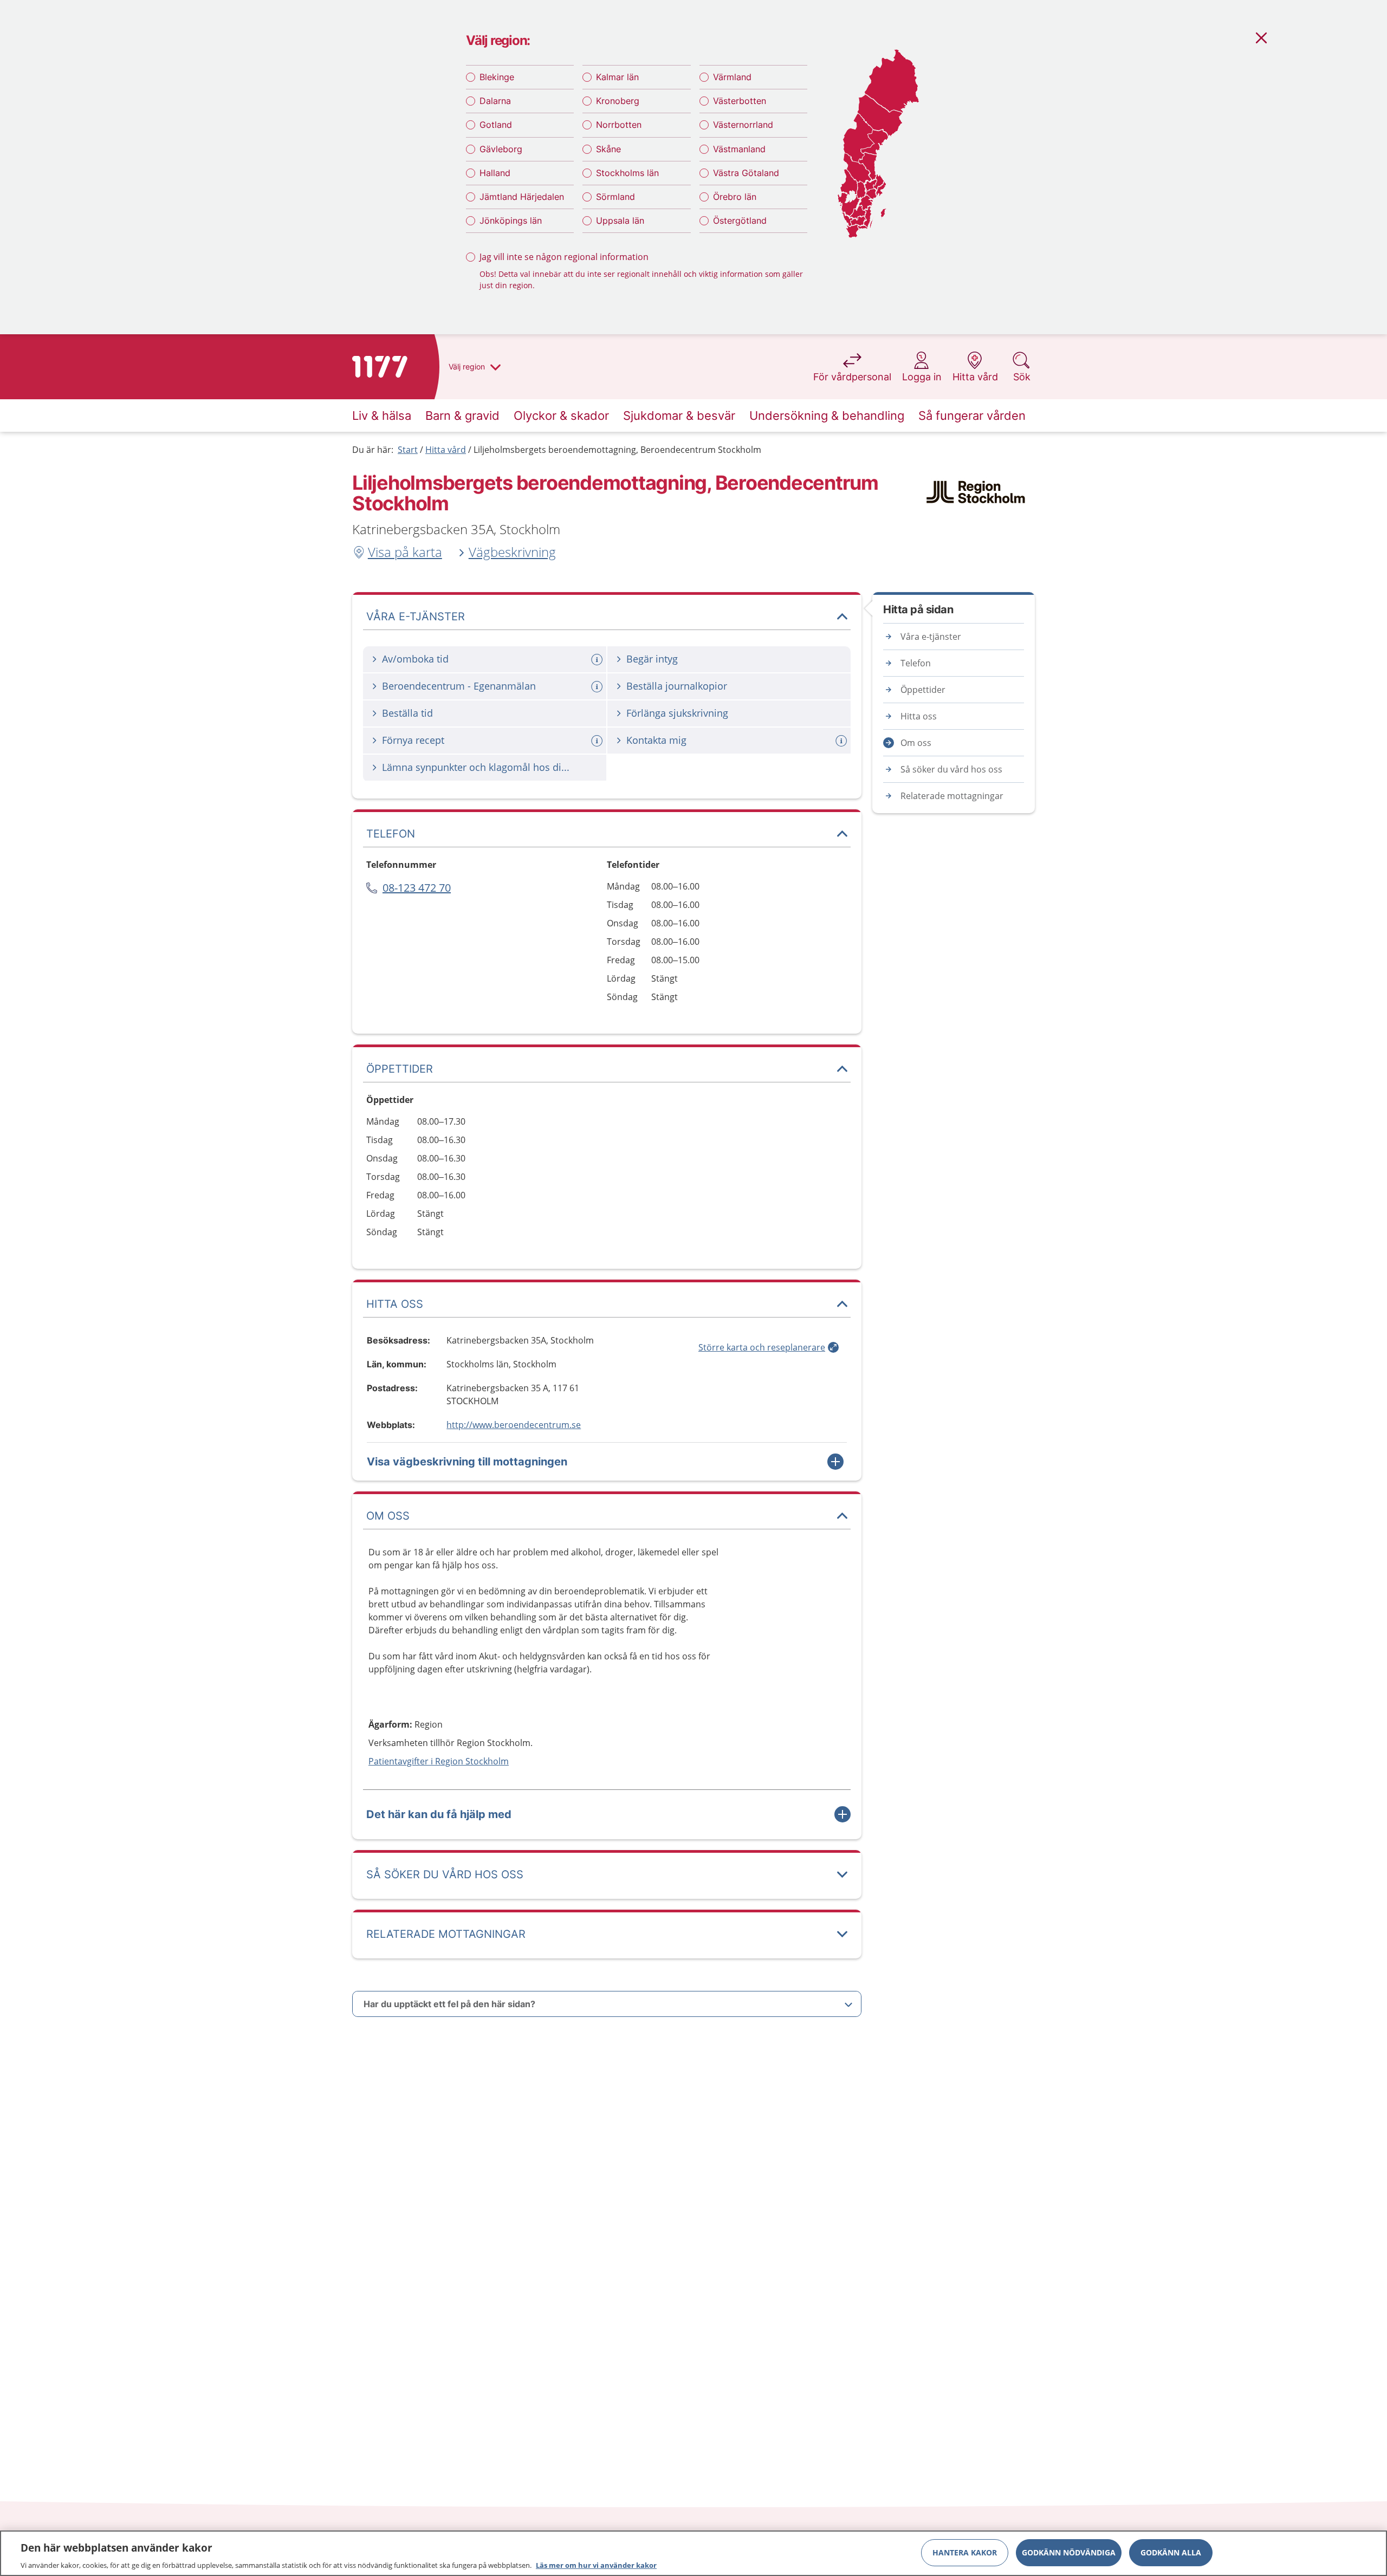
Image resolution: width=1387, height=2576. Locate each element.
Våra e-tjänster (931, 637)
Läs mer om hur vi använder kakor (596, 2565)
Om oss (916, 743)
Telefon (916, 663)
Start (408, 450)
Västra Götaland (746, 173)
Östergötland (740, 220)
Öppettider (923, 690)
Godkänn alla (1171, 2552)
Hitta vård (446, 450)
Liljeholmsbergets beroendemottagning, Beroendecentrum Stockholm (617, 450)
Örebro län (735, 197)
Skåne (608, 149)
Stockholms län (627, 173)
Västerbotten (740, 101)
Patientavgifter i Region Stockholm (439, 1761)
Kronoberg (618, 101)
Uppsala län (620, 220)
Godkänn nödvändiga (1069, 2552)
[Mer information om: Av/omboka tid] (598, 660)
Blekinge (497, 77)
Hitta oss (919, 716)
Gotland (496, 125)
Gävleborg (501, 149)
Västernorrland (743, 125)
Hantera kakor (965, 2552)
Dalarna (495, 101)
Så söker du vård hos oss (951, 769)
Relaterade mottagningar (952, 796)
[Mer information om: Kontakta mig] (842, 741)
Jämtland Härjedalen (522, 197)
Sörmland (615, 197)
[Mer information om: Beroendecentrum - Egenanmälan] (598, 687)
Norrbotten (619, 125)
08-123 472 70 (417, 888)
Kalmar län (617, 77)
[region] (693, 2553)
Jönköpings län (511, 220)
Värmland (732, 77)
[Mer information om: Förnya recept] (598, 741)
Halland (495, 173)
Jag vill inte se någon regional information (564, 257)
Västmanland (739, 149)
